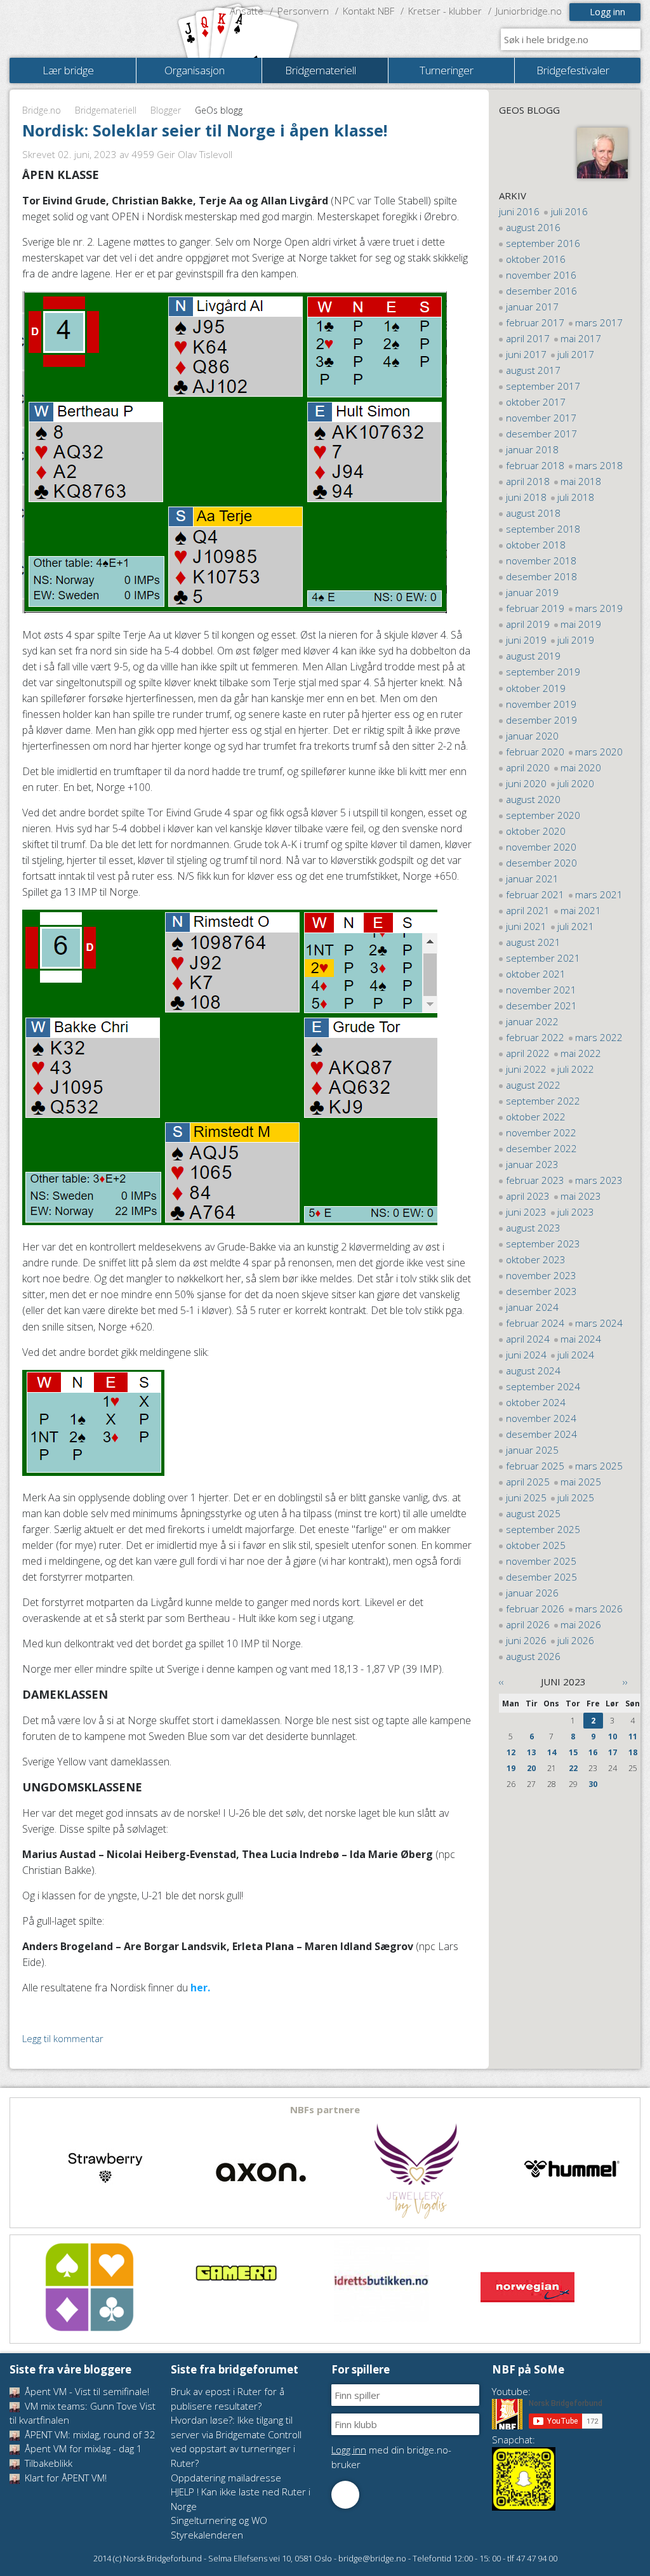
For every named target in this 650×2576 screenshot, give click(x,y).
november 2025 (541, 1561)
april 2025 (528, 1482)
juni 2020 (526, 783)
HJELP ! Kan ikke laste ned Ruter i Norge (241, 2499)
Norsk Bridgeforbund (91, 29)
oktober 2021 (536, 974)
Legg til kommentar (63, 2038)
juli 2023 (576, 1212)
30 (593, 1784)
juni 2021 (526, 926)
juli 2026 (576, 1640)
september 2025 (543, 1529)
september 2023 (543, 1244)
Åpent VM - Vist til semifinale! (86, 2391)
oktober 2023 (536, 1259)
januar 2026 (532, 1593)
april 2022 (528, 1053)
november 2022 (541, 1132)
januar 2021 (532, 879)
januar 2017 (532, 307)
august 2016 (533, 227)
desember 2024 (541, 1434)
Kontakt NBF (368, 11)
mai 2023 (581, 1196)
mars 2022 (599, 1037)
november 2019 (541, 704)
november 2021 (541, 990)
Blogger (166, 110)
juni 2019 (526, 640)
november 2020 (541, 847)
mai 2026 (581, 1624)
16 (593, 1752)
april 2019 (528, 624)
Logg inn (607, 12)
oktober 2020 (536, 831)
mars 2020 (599, 752)
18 (633, 1752)
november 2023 (541, 1275)
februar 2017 (535, 322)
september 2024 (543, 1386)
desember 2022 (541, 1148)
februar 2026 (535, 1609)
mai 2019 (581, 624)
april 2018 (528, 481)
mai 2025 (581, 1482)
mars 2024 (599, 1323)
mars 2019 (599, 608)
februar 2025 (535, 1466)
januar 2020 (532, 736)
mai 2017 (581, 338)
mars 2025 (599, 1466)
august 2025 (533, 1513)
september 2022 (543, 1101)
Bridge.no (42, 110)
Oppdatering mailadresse (226, 2478)
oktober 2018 (536, 545)
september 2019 (543, 672)
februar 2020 (535, 752)
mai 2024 (581, 1339)
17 (613, 1752)
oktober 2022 (536, 1117)
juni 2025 (526, 1497)
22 (573, 1768)
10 (613, 1736)
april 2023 (528, 1196)
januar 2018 (532, 449)
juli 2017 (576, 354)
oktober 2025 (536, 1545)
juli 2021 (576, 926)
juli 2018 (576, 497)
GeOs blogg (529, 110)
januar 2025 (532, 1450)
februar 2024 (535, 1323)
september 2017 (543, 386)
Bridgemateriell (106, 110)
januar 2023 (532, 1164)
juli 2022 (576, 1069)
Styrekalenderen (207, 2535)
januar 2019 (532, 592)
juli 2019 (576, 640)
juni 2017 (526, 354)
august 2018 (533, 513)
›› (625, 1682)
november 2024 (541, 1418)
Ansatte (247, 11)
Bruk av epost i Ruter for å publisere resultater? (228, 2399)
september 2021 (543, 958)
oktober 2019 (536, 688)
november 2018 (541, 561)
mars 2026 (599, 1609)
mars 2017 (599, 322)
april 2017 (528, 338)
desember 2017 (541, 434)
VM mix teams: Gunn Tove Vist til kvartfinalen (83, 2413)
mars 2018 (599, 465)
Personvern (303, 11)
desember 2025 (541, 1577)
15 (573, 1752)
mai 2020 (581, 767)
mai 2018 (581, 481)
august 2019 (533, 656)
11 (633, 1736)
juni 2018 (526, 497)
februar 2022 (535, 1037)
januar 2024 (532, 1307)
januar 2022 (532, 1021)
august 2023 (533, 1228)
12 (511, 1752)
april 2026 (528, 1624)
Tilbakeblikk (47, 2463)
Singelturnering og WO (219, 2520)
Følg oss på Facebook (345, 2495)
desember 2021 (541, 1006)
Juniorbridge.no (529, 11)
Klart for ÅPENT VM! (64, 2478)
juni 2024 (526, 1355)
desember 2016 (541, 291)
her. (200, 1988)
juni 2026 (526, 1640)
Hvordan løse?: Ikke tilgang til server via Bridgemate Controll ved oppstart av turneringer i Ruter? (236, 2441)
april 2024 (528, 1339)
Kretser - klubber (445, 11)
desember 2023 (541, 1291)
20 (531, 1768)
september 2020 (543, 815)
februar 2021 (535, 894)
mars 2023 (599, 1180)
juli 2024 (576, 1355)
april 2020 (528, 767)
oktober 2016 (536, 259)
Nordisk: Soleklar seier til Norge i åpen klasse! (205, 130)
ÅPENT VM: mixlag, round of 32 (89, 2434)
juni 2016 (519, 211)
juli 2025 (576, 1497)
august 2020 (533, 799)
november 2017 (541, 418)
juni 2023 (526, 1212)
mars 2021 (599, 894)
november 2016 (541, 275)
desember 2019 (541, 720)
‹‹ (501, 1682)
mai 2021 (581, 910)
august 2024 (533, 1371)
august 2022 (533, 1085)
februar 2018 (535, 465)
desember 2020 (541, 863)
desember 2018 (541, 576)
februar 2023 (535, 1180)
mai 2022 (581, 1053)
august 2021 (533, 942)
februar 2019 (535, 608)
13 (531, 1752)
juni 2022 (526, 1069)
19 (511, 1768)
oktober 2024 (536, 1402)
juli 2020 (576, 783)
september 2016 (543, 243)
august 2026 (533, 1656)
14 (552, 1752)
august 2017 (533, 370)
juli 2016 (569, 211)
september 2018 (543, 529)
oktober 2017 (536, 402)
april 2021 (528, 910)
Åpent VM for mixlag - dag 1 (82, 2448)
